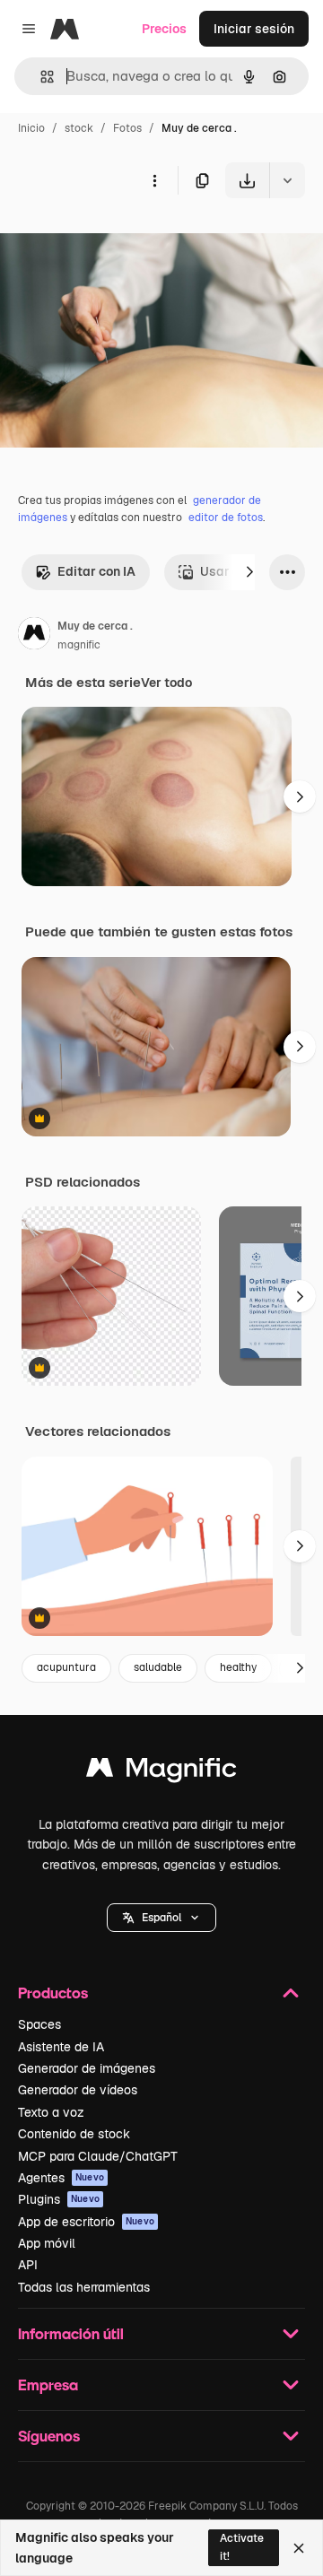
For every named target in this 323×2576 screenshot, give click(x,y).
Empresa (48, 2385)
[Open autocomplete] (40, 77)
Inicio (31, 128)
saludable (158, 1667)
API (28, 2265)
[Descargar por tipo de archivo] (287, 180)
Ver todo (166, 683)
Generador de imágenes (87, 2068)
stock (79, 128)
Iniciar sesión (254, 29)
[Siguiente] (249, 572)
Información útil (71, 2333)
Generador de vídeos (78, 2090)
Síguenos (49, 2436)
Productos (53, 1993)
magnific (79, 645)
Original (115, 240)
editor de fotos (226, 518)
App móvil (47, 2243)
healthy (238, 1667)
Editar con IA (96, 571)
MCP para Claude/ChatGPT (98, 2156)
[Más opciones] (154, 180)
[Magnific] (161, 1772)
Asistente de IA (61, 2047)
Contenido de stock (74, 2134)
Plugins (59, 2199)
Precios (164, 29)
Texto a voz (51, 2112)
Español (161, 1918)
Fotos (127, 128)
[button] (161, 1918)
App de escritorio (86, 2222)
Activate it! (242, 2547)
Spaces (39, 2024)
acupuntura (66, 1667)
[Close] (299, 2548)
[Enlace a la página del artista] (34, 636)
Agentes (61, 2178)
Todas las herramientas (84, 2287)
